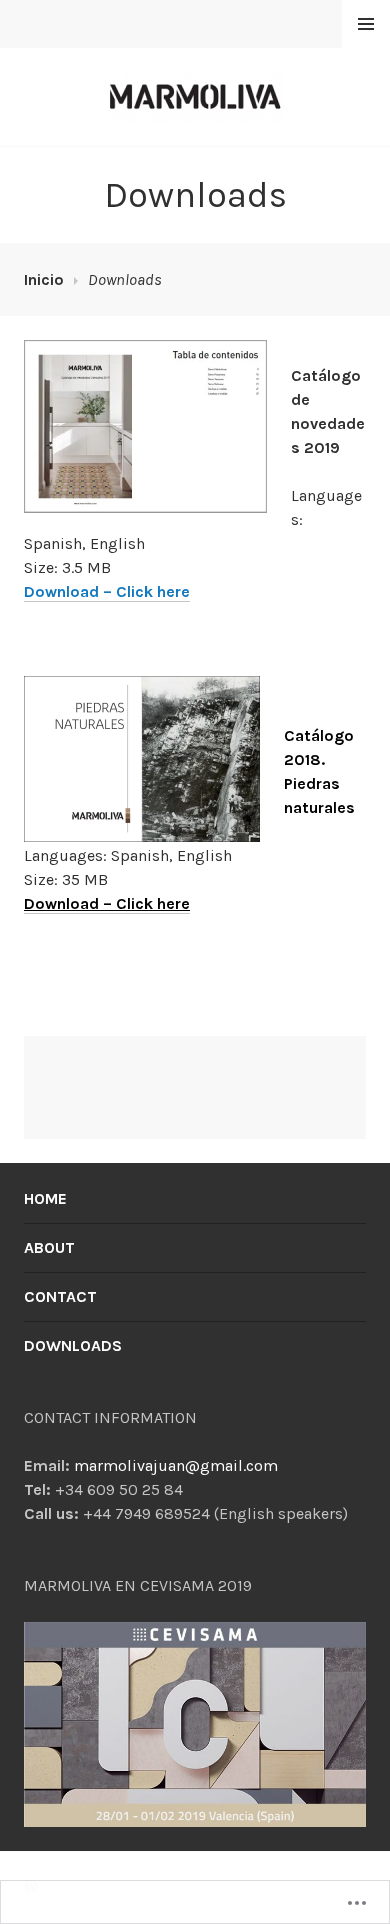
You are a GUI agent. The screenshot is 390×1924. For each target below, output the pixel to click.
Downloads (73, 1345)
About (49, 1247)
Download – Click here (107, 591)
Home (45, 1198)
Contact (60, 1296)
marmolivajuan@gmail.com (176, 1465)
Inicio (44, 279)
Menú (366, 24)
